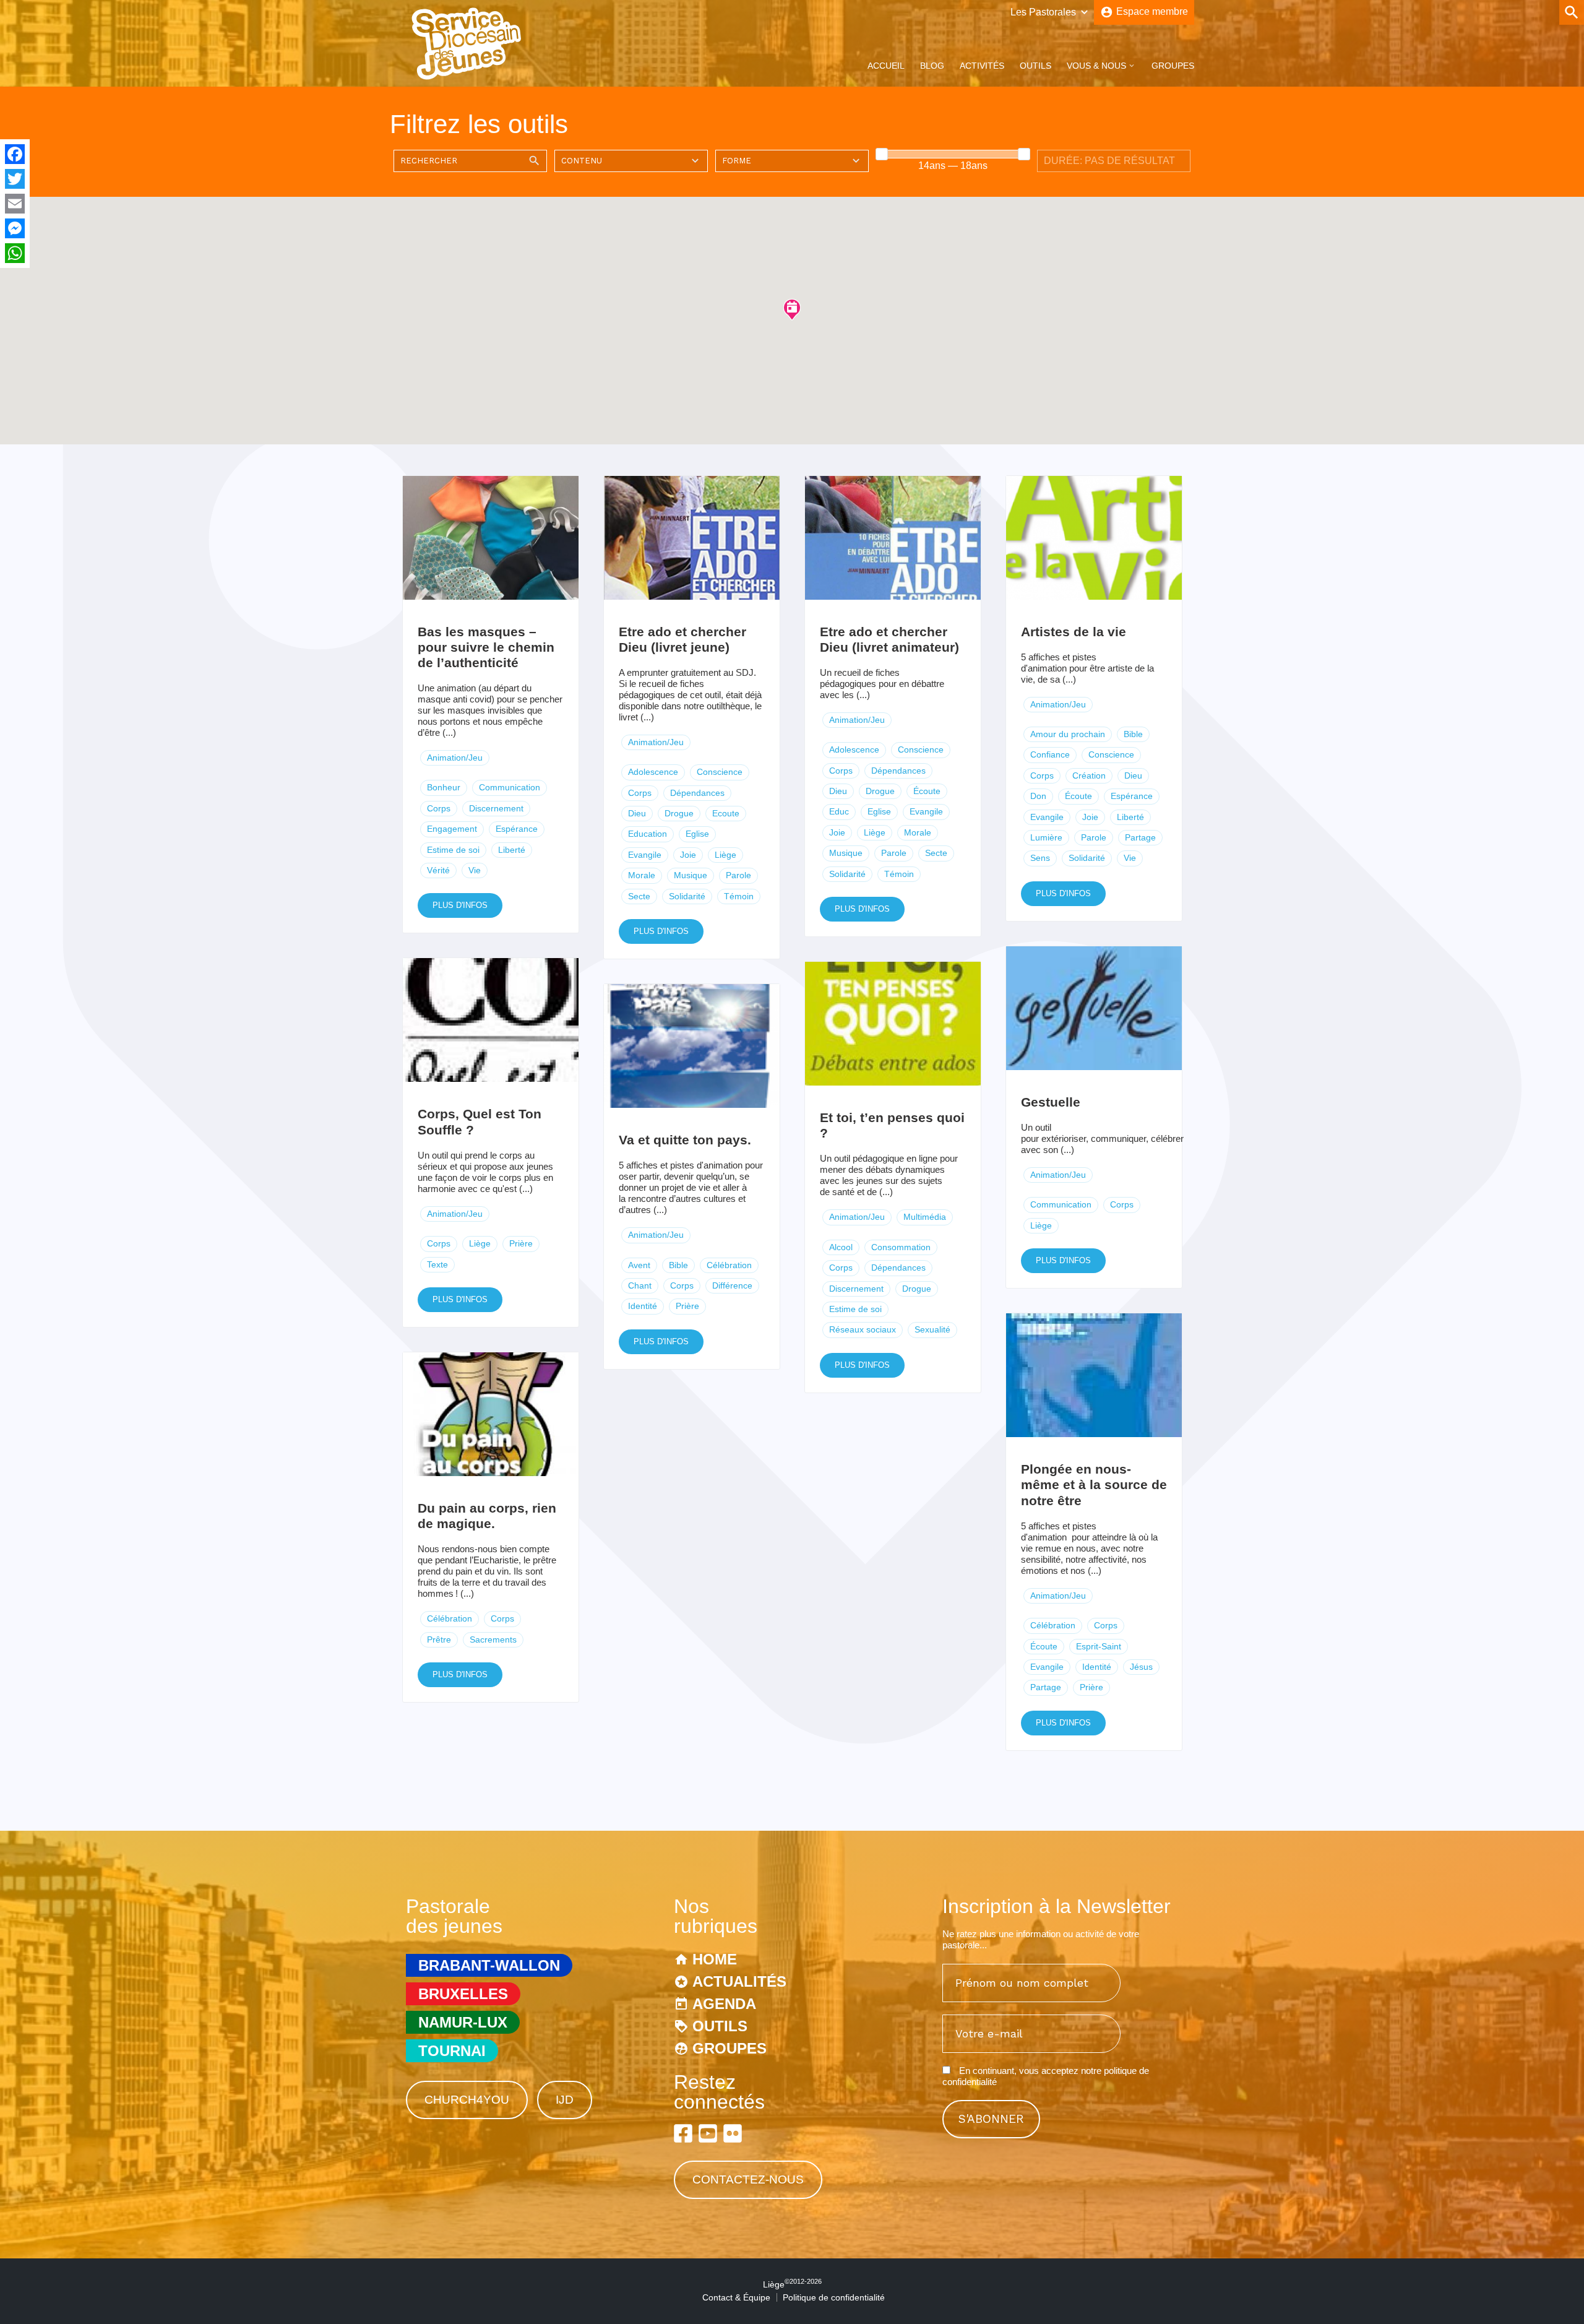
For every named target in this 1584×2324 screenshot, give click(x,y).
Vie (475, 870)
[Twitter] (15, 179)
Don (1038, 796)
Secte (639, 896)
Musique (691, 875)
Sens (1040, 858)
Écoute (927, 791)
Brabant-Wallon (489, 1965)
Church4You (467, 2100)
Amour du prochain (1068, 734)
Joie (688, 855)
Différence (732, 1285)
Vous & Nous (1096, 66)
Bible (1133, 734)
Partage (1140, 837)
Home (715, 1959)
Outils (1035, 66)
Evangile (645, 855)
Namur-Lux (463, 2022)
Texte (437, 1264)
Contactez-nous (748, 2179)
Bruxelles (463, 1994)
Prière (521, 1243)
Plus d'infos (460, 905)
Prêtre (439, 1639)
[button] (792, 309)
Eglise (697, 834)
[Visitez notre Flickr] (733, 2133)
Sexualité (932, 1329)
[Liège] (467, 76)
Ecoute (726, 813)
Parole (738, 875)
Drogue (679, 813)
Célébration (729, 1265)
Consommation (901, 1247)
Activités (982, 66)
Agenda (724, 2004)
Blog (932, 66)
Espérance (517, 829)
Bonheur (444, 787)
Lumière (1046, 837)
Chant (640, 1285)
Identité (643, 1306)
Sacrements (493, 1639)
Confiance (1050, 754)
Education (648, 834)
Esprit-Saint (1099, 1646)
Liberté (512, 850)
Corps (439, 808)
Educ (839, 811)
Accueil (886, 66)
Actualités (739, 1981)
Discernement (496, 808)
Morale (642, 875)
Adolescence (653, 772)
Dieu (637, 813)
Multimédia (925, 1217)
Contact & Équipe (736, 2297)
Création (1089, 775)
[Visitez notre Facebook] (683, 2133)
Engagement (452, 829)
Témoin (739, 896)
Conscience (720, 772)
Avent (639, 1265)
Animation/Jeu (455, 758)
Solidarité (687, 896)
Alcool (841, 1247)
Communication (510, 787)
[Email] (15, 204)
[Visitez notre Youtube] (708, 2133)
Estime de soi (453, 850)
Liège (725, 855)
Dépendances (697, 793)
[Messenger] (15, 228)
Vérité (438, 870)
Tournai (452, 2051)
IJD (565, 2100)
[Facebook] (15, 154)
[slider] (882, 154)
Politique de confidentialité (834, 2297)
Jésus (1141, 1667)
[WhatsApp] (15, 253)
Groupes (1173, 66)
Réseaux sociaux (863, 1329)
